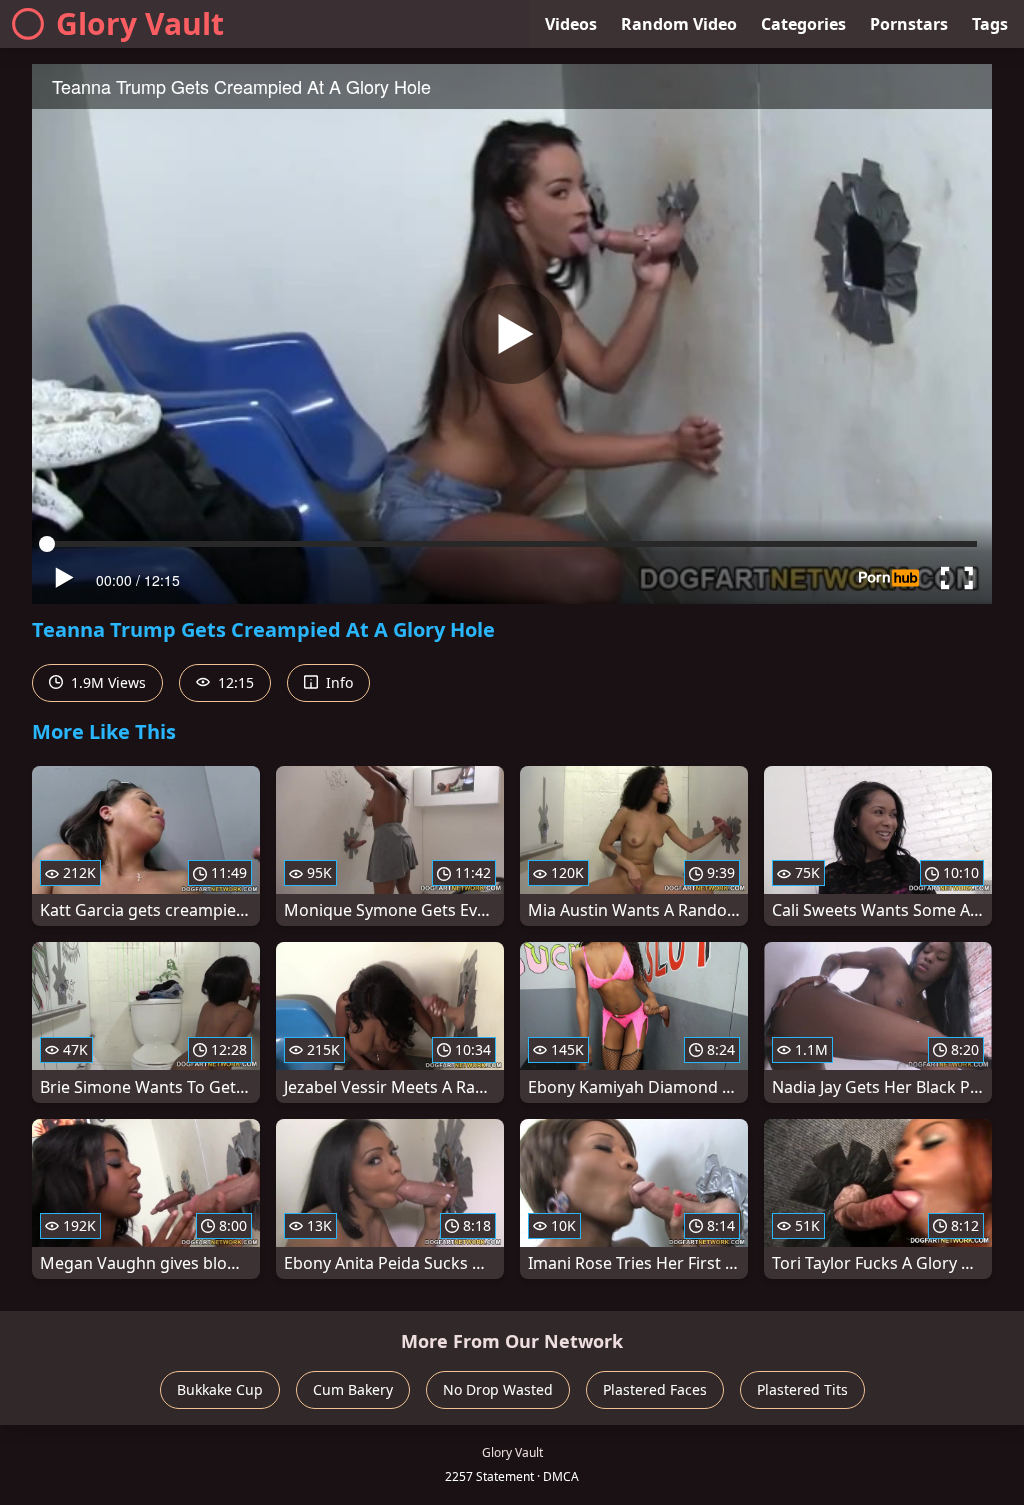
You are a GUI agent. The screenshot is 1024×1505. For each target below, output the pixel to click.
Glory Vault (140, 23)
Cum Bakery (353, 1389)
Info (337, 682)
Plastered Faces (655, 1389)
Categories (803, 24)
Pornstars (909, 24)
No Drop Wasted (498, 1389)
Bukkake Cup (220, 1389)
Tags (990, 24)
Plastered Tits (802, 1389)
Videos (571, 24)
